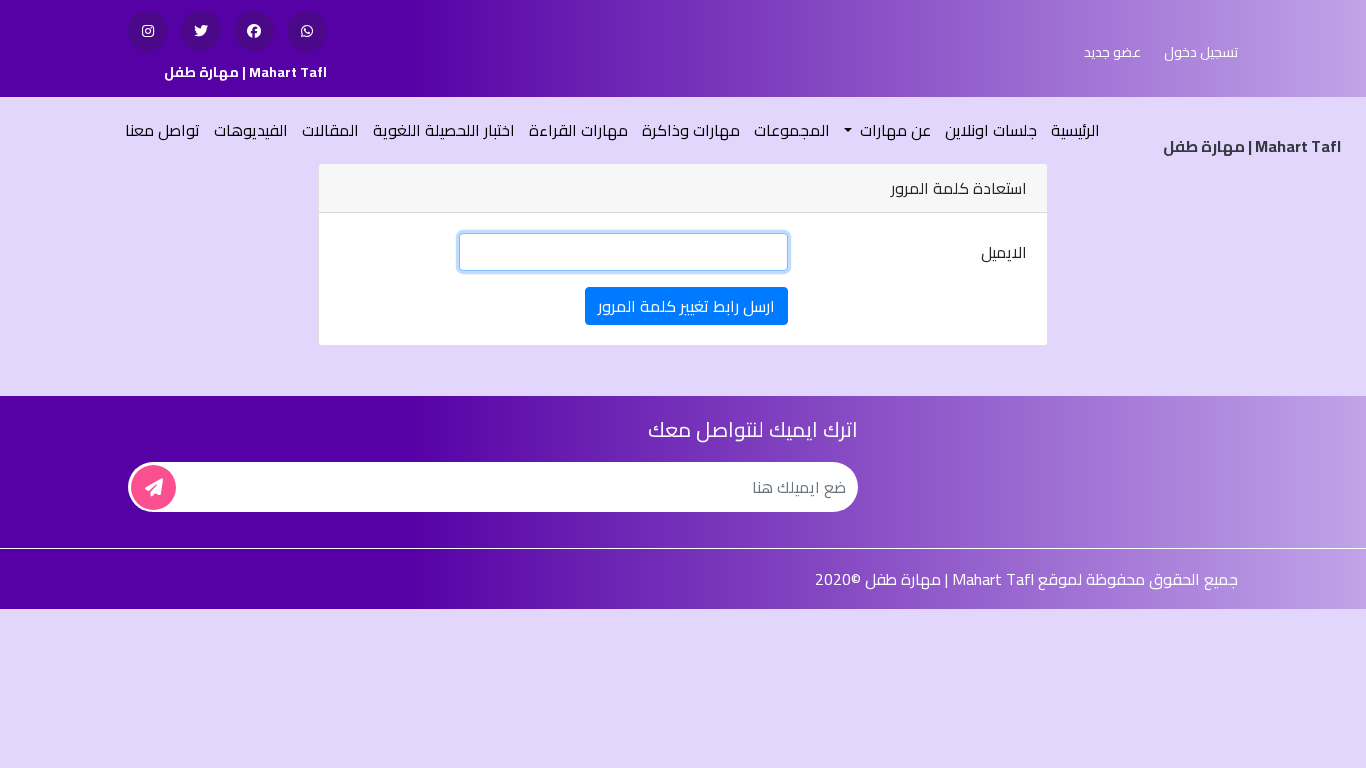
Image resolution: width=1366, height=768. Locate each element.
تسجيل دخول (1201, 52)
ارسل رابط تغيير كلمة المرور (686, 306)
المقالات (330, 130)
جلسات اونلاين (991, 130)
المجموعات (792, 130)
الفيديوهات (251, 130)
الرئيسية (1073, 130)
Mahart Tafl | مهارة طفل (245, 72)
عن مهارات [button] (893, 130)
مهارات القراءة (578, 130)
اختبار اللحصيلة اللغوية (444, 130)
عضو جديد (1112, 52)
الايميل (1004, 252)
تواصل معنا (162, 130)
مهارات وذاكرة (691, 130)
